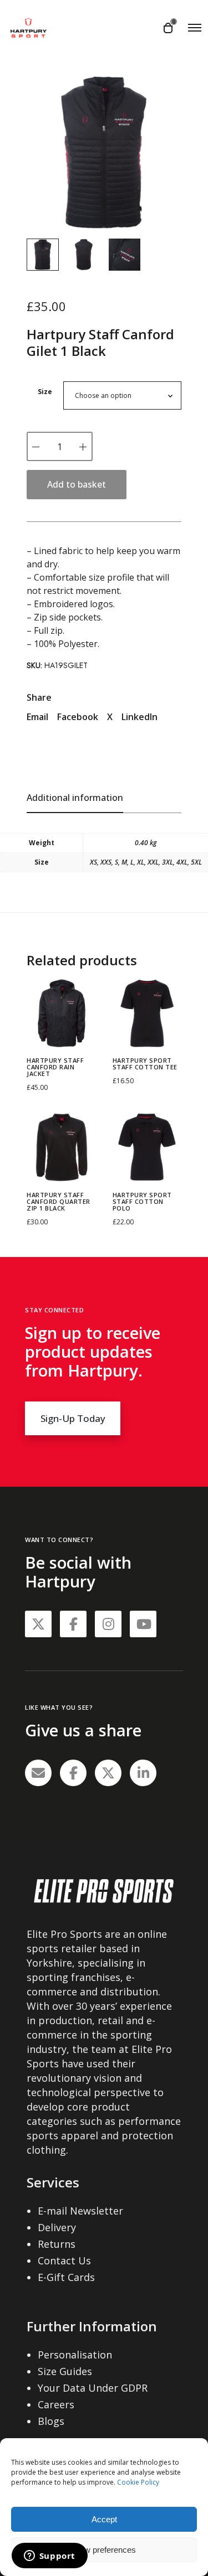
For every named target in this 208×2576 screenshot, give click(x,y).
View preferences (104, 2550)
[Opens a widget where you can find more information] (49, 2557)
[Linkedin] (143, 1773)
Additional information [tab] (75, 798)
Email (37, 717)
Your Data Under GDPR (93, 2388)
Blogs (51, 2421)
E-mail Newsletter (80, 2211)
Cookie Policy (138, 2482)
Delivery (57, 2227)
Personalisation (75, 2355)
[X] (108, 1773)
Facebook (78, 717)
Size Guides (65, 2371)
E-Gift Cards (66, 2277)
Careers (56, 2404)
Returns (57, 2244)
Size (45, 392)
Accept (104, 2519)
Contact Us (64, 2261)
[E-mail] (38, 1773)
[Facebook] (73, 1773)
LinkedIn (139, 717)
